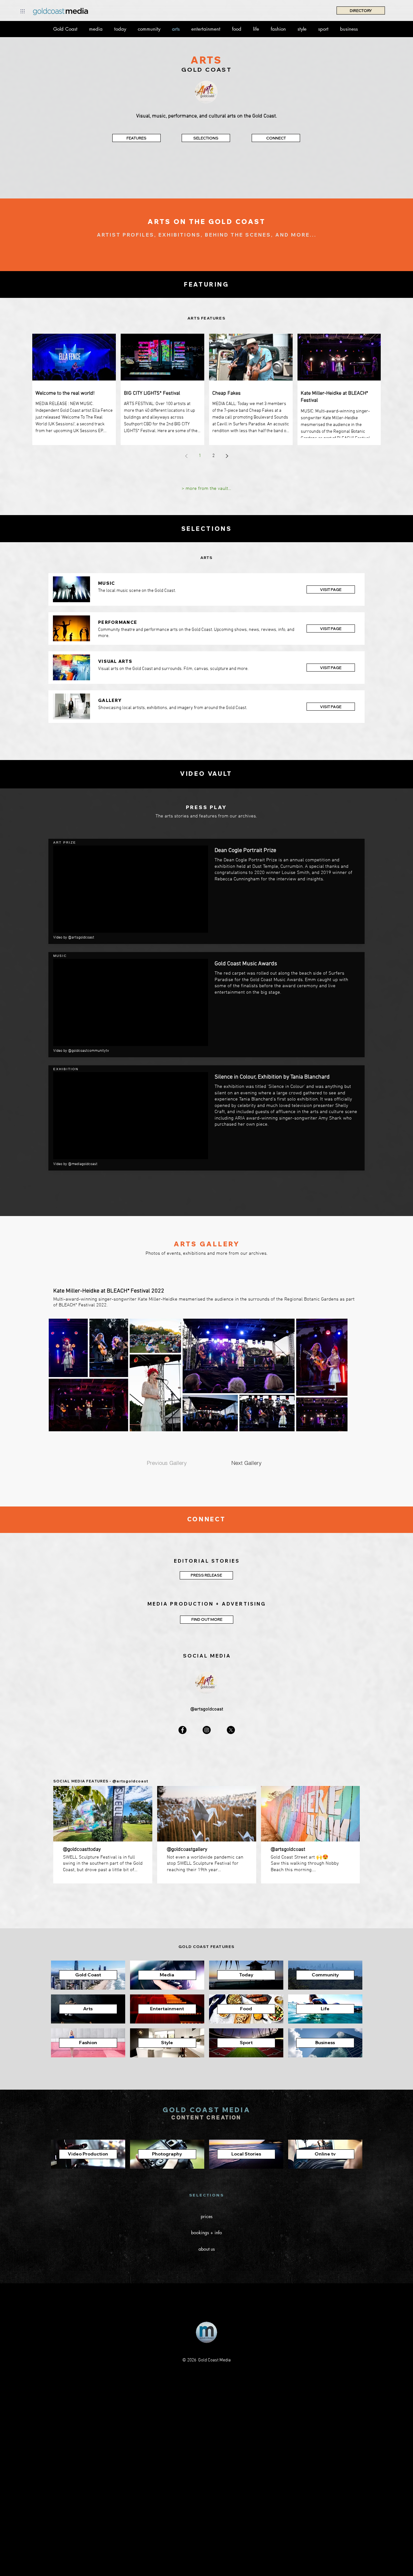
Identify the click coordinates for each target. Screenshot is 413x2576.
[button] (23, 11)
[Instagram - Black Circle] (207, 1730)
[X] (231, 1730)
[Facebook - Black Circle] (182, 1730)
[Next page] (227, 456)
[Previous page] (186, 456)
